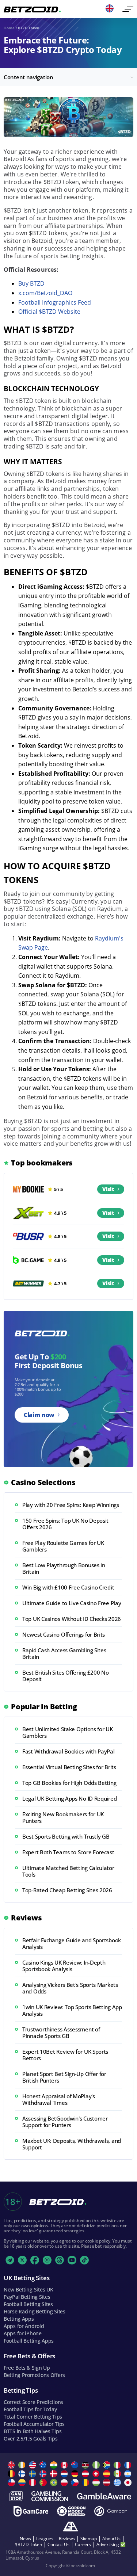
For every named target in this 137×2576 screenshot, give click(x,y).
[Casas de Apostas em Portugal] (44, 2482)
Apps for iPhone (23, 2333)
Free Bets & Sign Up (27, 2368)
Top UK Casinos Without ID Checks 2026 (72, 1619)
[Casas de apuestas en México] (118, 2474)
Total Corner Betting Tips (33, 2417)
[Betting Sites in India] (55, 2465)
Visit (108, 1189)
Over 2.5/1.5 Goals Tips (31, 2438)
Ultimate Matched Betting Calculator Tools (68, 1871)
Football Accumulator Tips (34, 2424)
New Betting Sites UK (28, 2289)
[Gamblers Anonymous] (71, 2527)
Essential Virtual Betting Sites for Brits (69, 1767)
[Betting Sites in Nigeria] (97, 2465)
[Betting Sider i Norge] (44, 2474)
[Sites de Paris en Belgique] (12, 2474)
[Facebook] (35, 2260)
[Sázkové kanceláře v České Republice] (76, 2482)
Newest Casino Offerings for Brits (64, 1634)
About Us (111, 2539)
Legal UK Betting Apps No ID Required (69, 1798)
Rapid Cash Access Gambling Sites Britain (64, 1653)
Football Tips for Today (30, 2409)
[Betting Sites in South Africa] (108, 2465)
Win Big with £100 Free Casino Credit (68, 1587)
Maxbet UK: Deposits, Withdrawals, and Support (72, 2144)
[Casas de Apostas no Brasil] (55, 2482)
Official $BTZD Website (49, 312)
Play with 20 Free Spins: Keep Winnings (71, 1505)
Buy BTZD (31, 283)
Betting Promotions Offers (34, 2375)
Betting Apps (19, 2319)
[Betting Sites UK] (12, 2465)
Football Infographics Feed (55, 302)
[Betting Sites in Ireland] (23, 2465)
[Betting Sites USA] (33, 2465)
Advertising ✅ (111, 2544)
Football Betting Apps (29, 2341)
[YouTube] (72, 2260)
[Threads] (60, 2260)
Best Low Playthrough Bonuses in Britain (64, 1568)
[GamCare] (31, 2511)
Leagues (45, 2539)
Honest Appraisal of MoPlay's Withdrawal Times (59, 2099)
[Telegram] (10, 2260)
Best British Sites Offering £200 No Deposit (66, 1676)
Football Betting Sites (28, 2304)
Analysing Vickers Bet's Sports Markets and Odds (70, 1988)
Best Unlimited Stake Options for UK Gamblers (68, 1732)
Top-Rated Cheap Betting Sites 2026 (67, 1890)
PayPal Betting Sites (27, 2297)
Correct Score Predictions (33, 2402)
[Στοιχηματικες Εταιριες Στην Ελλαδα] (118, 2482)
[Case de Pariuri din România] (86, 2482)
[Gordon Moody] (71, 2511)
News (25, 2539)
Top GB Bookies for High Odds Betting (69, 1783)
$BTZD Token (28, 2544)
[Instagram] (47, 2260)
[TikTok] (84, 2260)
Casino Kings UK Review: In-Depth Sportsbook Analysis (64, 1966)
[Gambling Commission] (50, 2496)
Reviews (67, 2539)
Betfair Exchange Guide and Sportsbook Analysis (72, 1943)
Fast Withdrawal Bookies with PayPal (68, 1751)
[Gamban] (111, 2511)
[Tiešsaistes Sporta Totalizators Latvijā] (108, 2482)
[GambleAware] (104, 2496)
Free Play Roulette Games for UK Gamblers (63, 1546)
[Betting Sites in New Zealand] (76, 2465)
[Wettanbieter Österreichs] (86, 2474)
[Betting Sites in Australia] (44, 2465)
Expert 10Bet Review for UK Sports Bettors (65, 2055)
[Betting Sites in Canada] (65, 2465)
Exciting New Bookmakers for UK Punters (63, 1817)
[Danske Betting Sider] (55, 2474)
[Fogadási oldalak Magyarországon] (97, 2482)
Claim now (39, 1415)
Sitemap (89, 2539)
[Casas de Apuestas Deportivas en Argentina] (129, 2474)
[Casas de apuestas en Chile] (12, 2482)
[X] (22, 2260)
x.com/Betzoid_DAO (45, 293)
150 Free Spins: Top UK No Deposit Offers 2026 (65, 1524)
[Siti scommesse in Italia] (118, 2465)
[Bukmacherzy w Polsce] (65, 2482)
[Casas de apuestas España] (108, 2474)
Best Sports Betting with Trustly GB (66, 1836)
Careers (83, 2544)
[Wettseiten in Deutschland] (76, 2474)
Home (9, 28)
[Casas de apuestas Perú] (33, 2482)
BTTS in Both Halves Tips (33, 2431)
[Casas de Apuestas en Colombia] (23, 2482)
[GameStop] (16, 2496)
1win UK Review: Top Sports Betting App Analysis (72, 2010)
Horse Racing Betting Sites (35, 2311)
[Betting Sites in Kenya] (86, 2465)
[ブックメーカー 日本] (129, 2482)
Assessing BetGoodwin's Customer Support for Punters (65, 2122)
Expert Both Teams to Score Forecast (68, 1852)
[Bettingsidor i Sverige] (33, 2474)
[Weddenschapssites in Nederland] (65, 2474)
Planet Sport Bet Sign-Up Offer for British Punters (64, 2077)
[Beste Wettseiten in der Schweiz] (97, 2474)
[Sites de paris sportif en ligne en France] (129, 2465)
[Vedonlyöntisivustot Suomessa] (23, 2474)
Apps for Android (24, 2326)
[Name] (128, 9)
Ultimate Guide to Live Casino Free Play (72, 1603)
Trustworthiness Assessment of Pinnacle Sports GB (61, 2033)
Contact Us (58, 2544)
